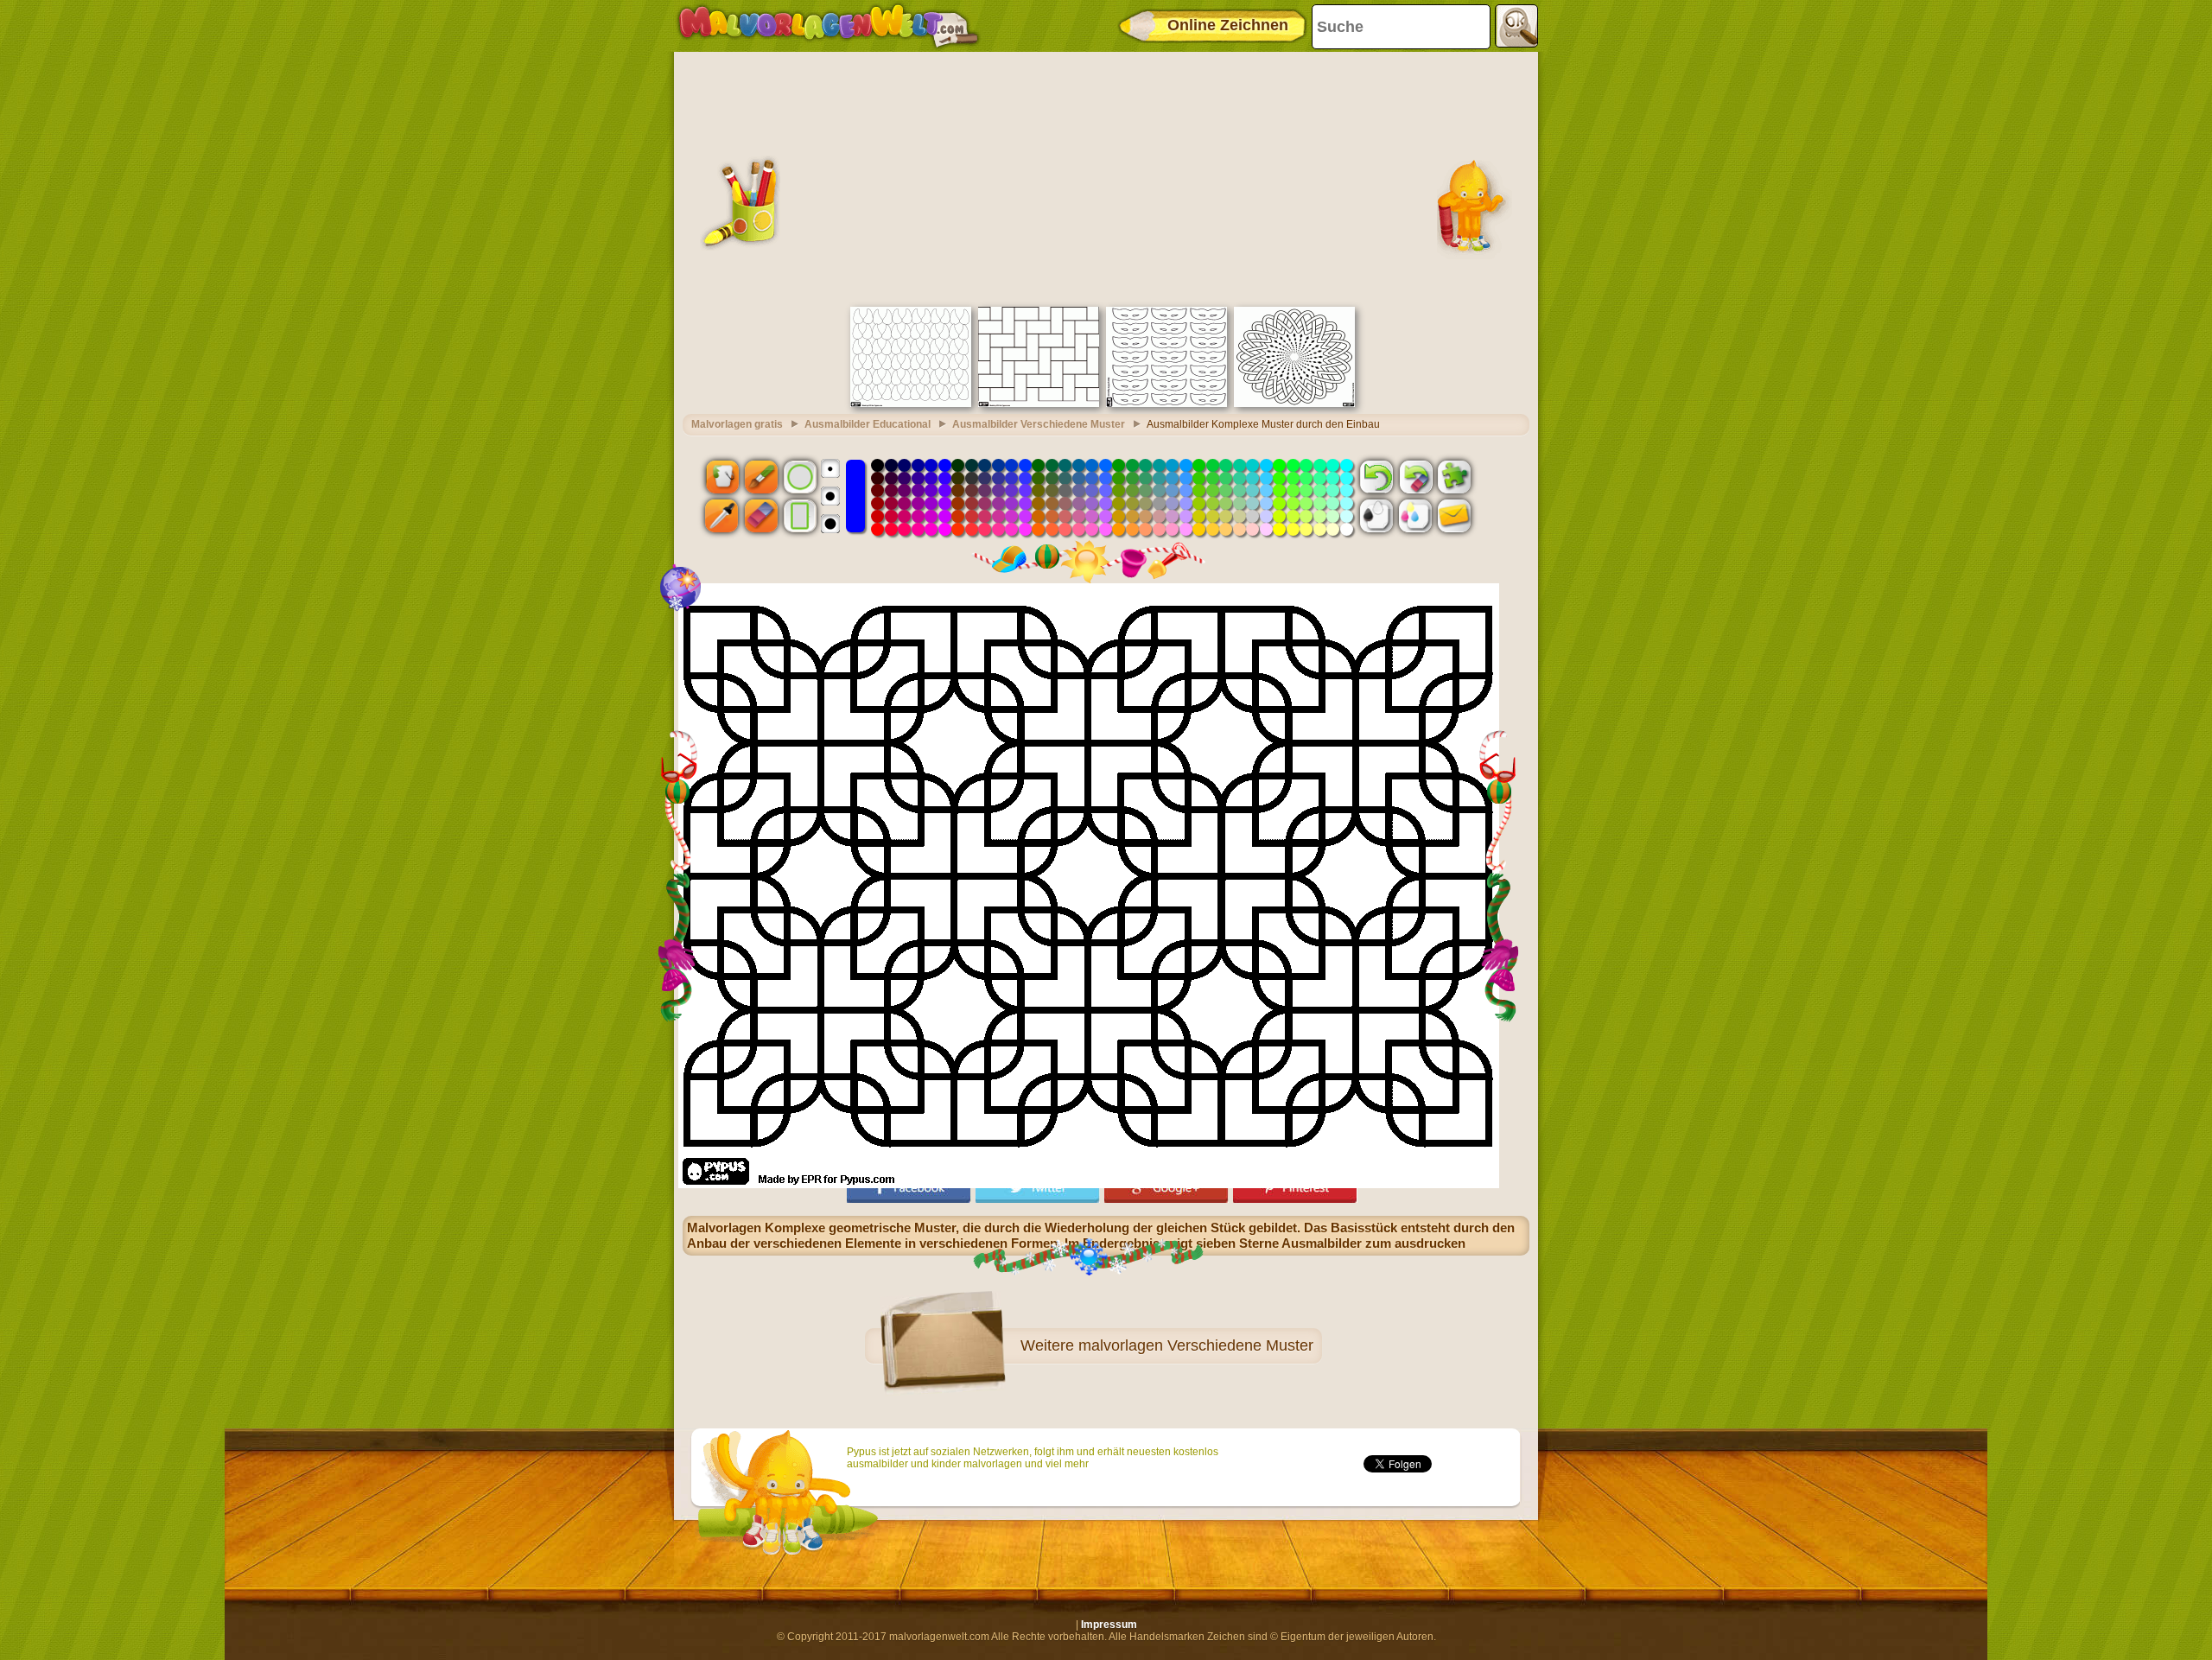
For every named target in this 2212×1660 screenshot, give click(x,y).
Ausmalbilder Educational (868, 424)
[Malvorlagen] (828, 26)
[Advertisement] (1106, 177)
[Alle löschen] (1415, 476)
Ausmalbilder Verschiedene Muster (1039, 424)
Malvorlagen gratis (737, 424)
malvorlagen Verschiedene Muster (1196, 1345)
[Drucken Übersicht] (1376, 516)
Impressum (1109, 1625)
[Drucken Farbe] (1415, 516)
